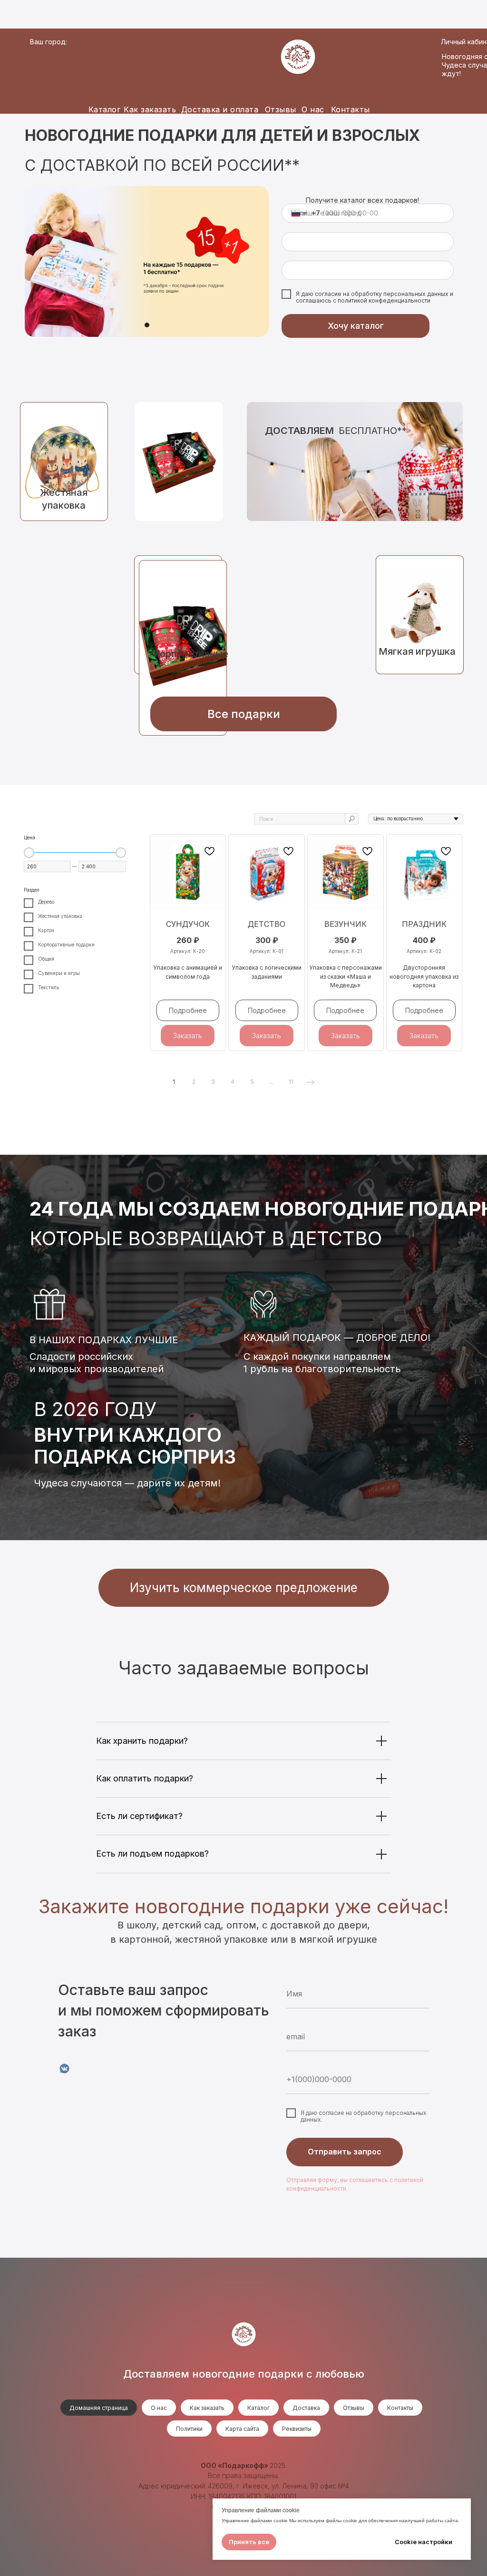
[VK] (64, 2069)
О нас (313, 109)
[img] (179, 462)
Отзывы (281, 109)
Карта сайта (242, 2429)
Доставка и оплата (220, 109)
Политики (189, 2429)
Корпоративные (191, 654)
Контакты (351, 109)
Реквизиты (297, 2429)
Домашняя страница (99, 2408)
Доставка (306, 2408)
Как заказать (150, 109)
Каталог (105, 109)
